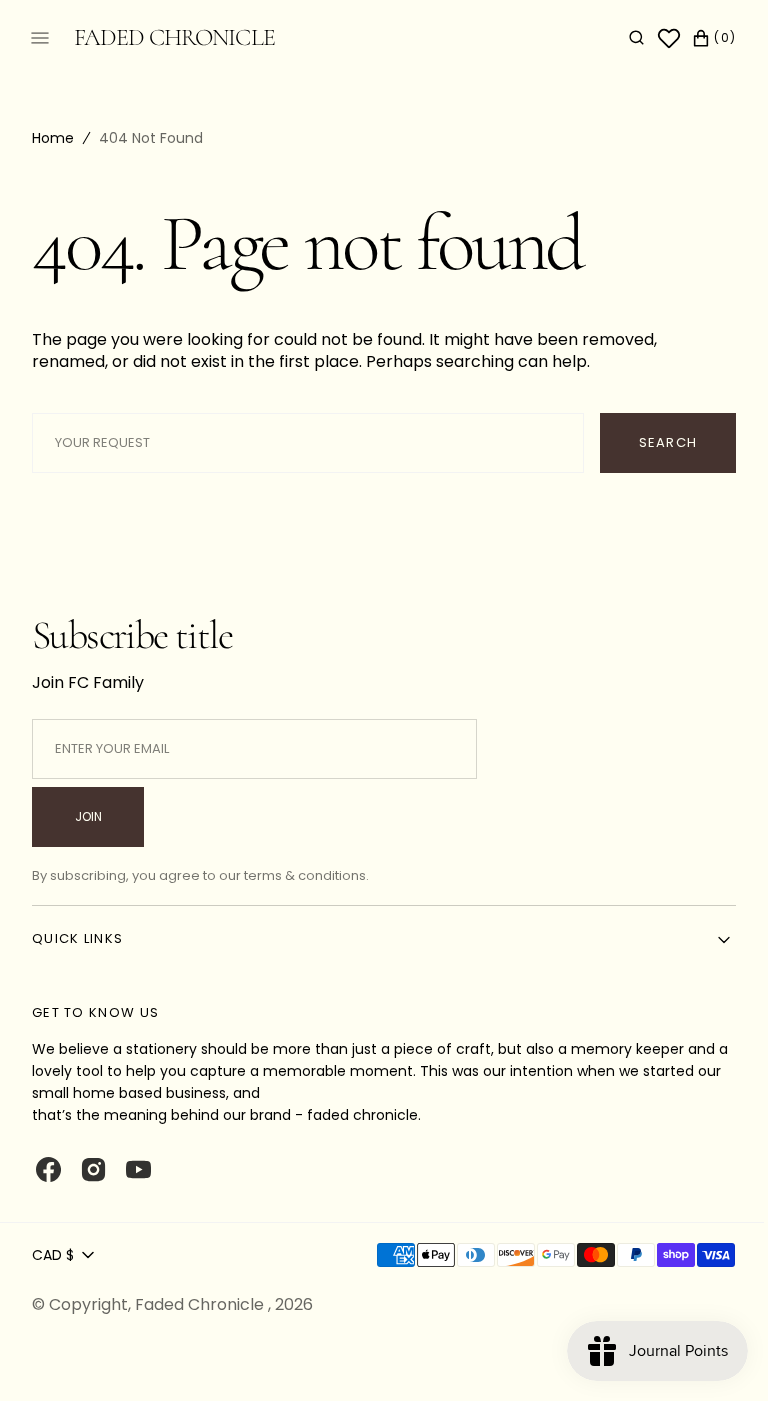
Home (53, 138)
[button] (621, 38)
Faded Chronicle (201, 1304)
